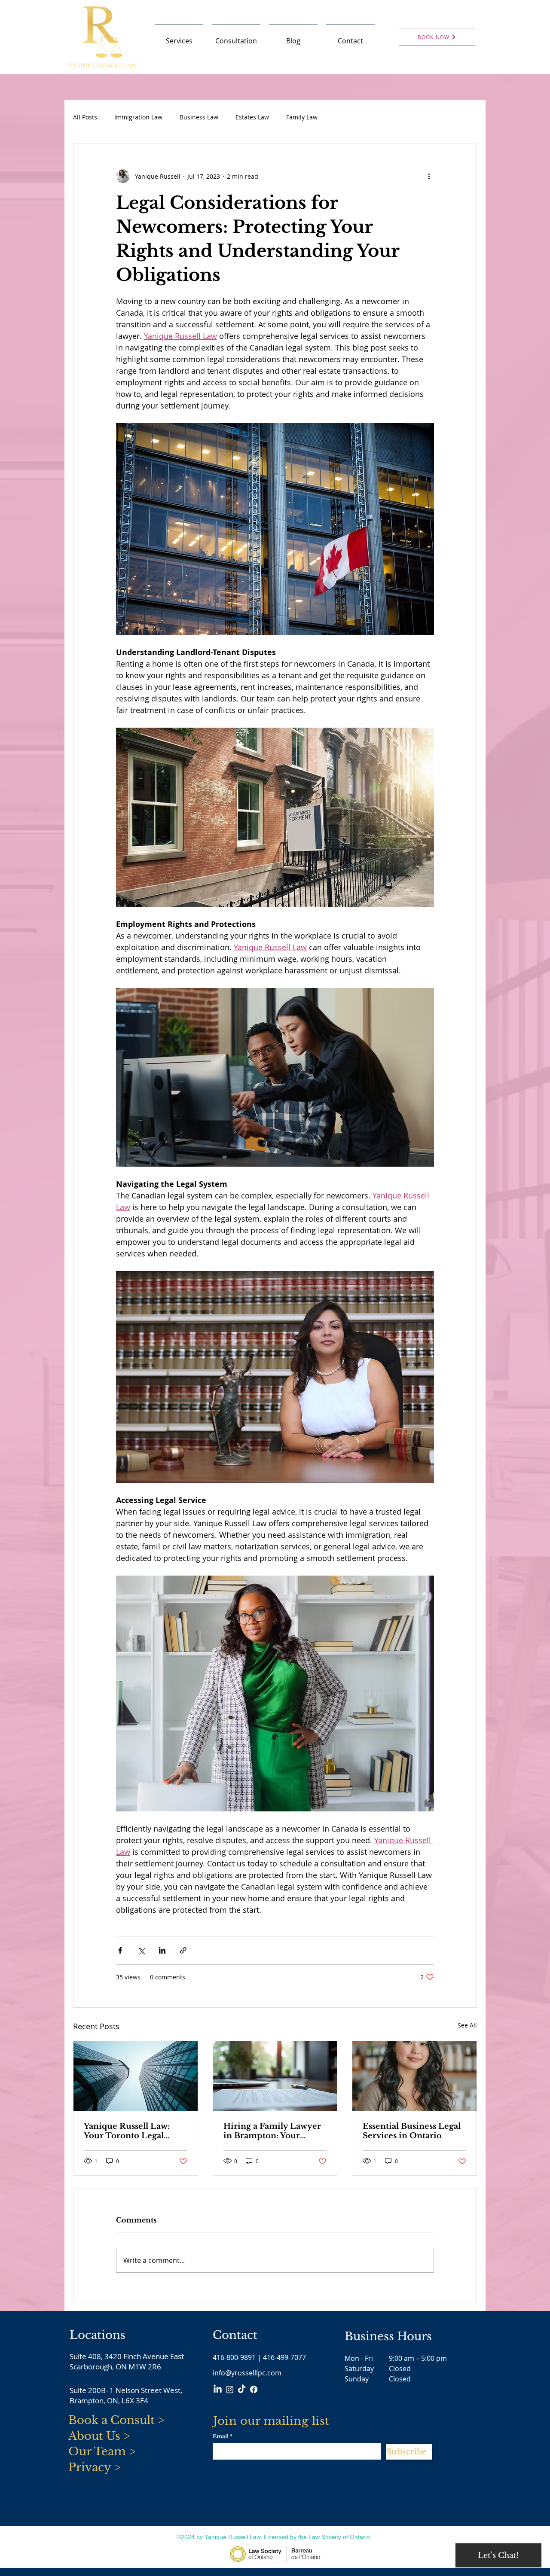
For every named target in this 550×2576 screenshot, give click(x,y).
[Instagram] (230, 2389)
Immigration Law (138, 117)
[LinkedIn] (218, 2389)
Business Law (199, 117)
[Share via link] (183, 1950)
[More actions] (429, 176)
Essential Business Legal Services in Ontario (412, 2131)
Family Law (302, 117)
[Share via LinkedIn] (162, 1950)
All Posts (85, 117)
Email (221, 2436)
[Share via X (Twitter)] (141, 1950)
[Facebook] (254, 2389)
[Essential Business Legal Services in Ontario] (414, 2076)
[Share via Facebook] (120, 1950)
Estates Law (252, 117)
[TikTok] (242, 2389)
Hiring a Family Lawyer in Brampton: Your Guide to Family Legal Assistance (272, 2131)
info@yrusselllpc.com (247, 2373)
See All (467, 2025)
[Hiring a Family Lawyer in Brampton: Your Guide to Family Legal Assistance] (275, 2076)
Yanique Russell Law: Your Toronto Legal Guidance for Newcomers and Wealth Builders (132, 2131)
